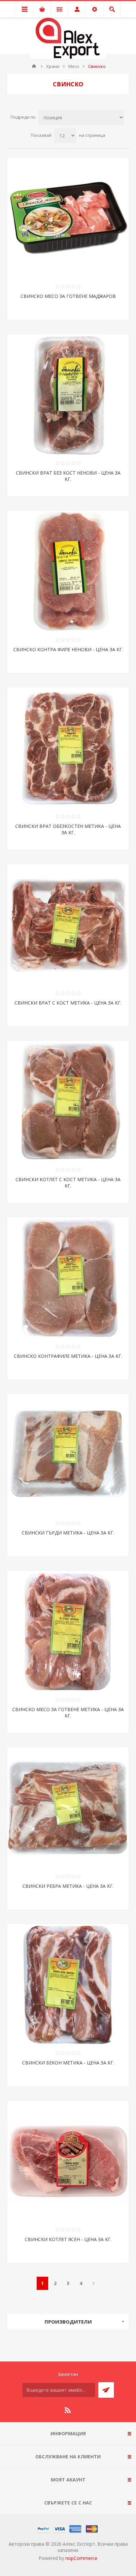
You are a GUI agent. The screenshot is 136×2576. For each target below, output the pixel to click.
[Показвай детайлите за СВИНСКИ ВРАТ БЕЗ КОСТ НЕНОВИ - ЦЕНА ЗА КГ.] (68, 395)
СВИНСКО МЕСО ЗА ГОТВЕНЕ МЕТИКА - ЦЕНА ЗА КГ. (68, 1712)
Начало (34, 66)
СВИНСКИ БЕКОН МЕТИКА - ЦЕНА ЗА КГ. (68, 2063)
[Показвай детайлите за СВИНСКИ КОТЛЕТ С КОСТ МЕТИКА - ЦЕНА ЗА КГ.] (68, 1101)
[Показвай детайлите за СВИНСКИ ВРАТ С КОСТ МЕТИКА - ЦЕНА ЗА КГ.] (68, 925)
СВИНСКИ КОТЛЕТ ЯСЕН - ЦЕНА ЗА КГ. (68, 2239)
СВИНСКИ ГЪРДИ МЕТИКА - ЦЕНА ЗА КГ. (68, 1533)
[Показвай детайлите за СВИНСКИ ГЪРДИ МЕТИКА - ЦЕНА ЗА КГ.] (68, 1455)
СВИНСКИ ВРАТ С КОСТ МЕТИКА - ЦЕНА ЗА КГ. (68, 1003)
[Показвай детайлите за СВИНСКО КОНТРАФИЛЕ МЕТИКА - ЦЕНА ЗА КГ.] (68, 1278)
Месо (74, 66)
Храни (53, 66)
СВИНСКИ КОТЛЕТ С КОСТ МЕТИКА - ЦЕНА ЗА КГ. (68, 1183)
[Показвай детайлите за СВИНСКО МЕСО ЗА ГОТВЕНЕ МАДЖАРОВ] (68, 218)
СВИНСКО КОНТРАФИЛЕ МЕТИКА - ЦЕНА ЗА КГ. (68, 1356)
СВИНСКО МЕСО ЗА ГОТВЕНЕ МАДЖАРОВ (68, 296)
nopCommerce (81, 2558)
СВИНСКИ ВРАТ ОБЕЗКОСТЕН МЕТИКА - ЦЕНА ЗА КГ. (68, 829)
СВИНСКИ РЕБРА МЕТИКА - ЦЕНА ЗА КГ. (68, 1886)
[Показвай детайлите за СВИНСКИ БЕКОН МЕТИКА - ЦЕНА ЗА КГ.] (68, 1985)
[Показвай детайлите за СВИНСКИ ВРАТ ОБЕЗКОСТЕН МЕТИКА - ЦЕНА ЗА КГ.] (68, 748)
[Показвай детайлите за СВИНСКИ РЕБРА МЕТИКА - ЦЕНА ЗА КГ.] (68, 1808)
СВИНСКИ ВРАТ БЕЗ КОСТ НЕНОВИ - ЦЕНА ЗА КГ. (68, 476)
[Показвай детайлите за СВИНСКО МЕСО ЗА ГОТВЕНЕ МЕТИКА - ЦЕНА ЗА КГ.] (68, 1631)
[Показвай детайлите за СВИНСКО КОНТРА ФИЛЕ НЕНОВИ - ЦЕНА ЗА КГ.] (68, 571)
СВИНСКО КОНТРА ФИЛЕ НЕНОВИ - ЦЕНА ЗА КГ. (68, 649)
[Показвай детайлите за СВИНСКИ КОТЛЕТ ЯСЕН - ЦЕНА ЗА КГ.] (68, 2161)
